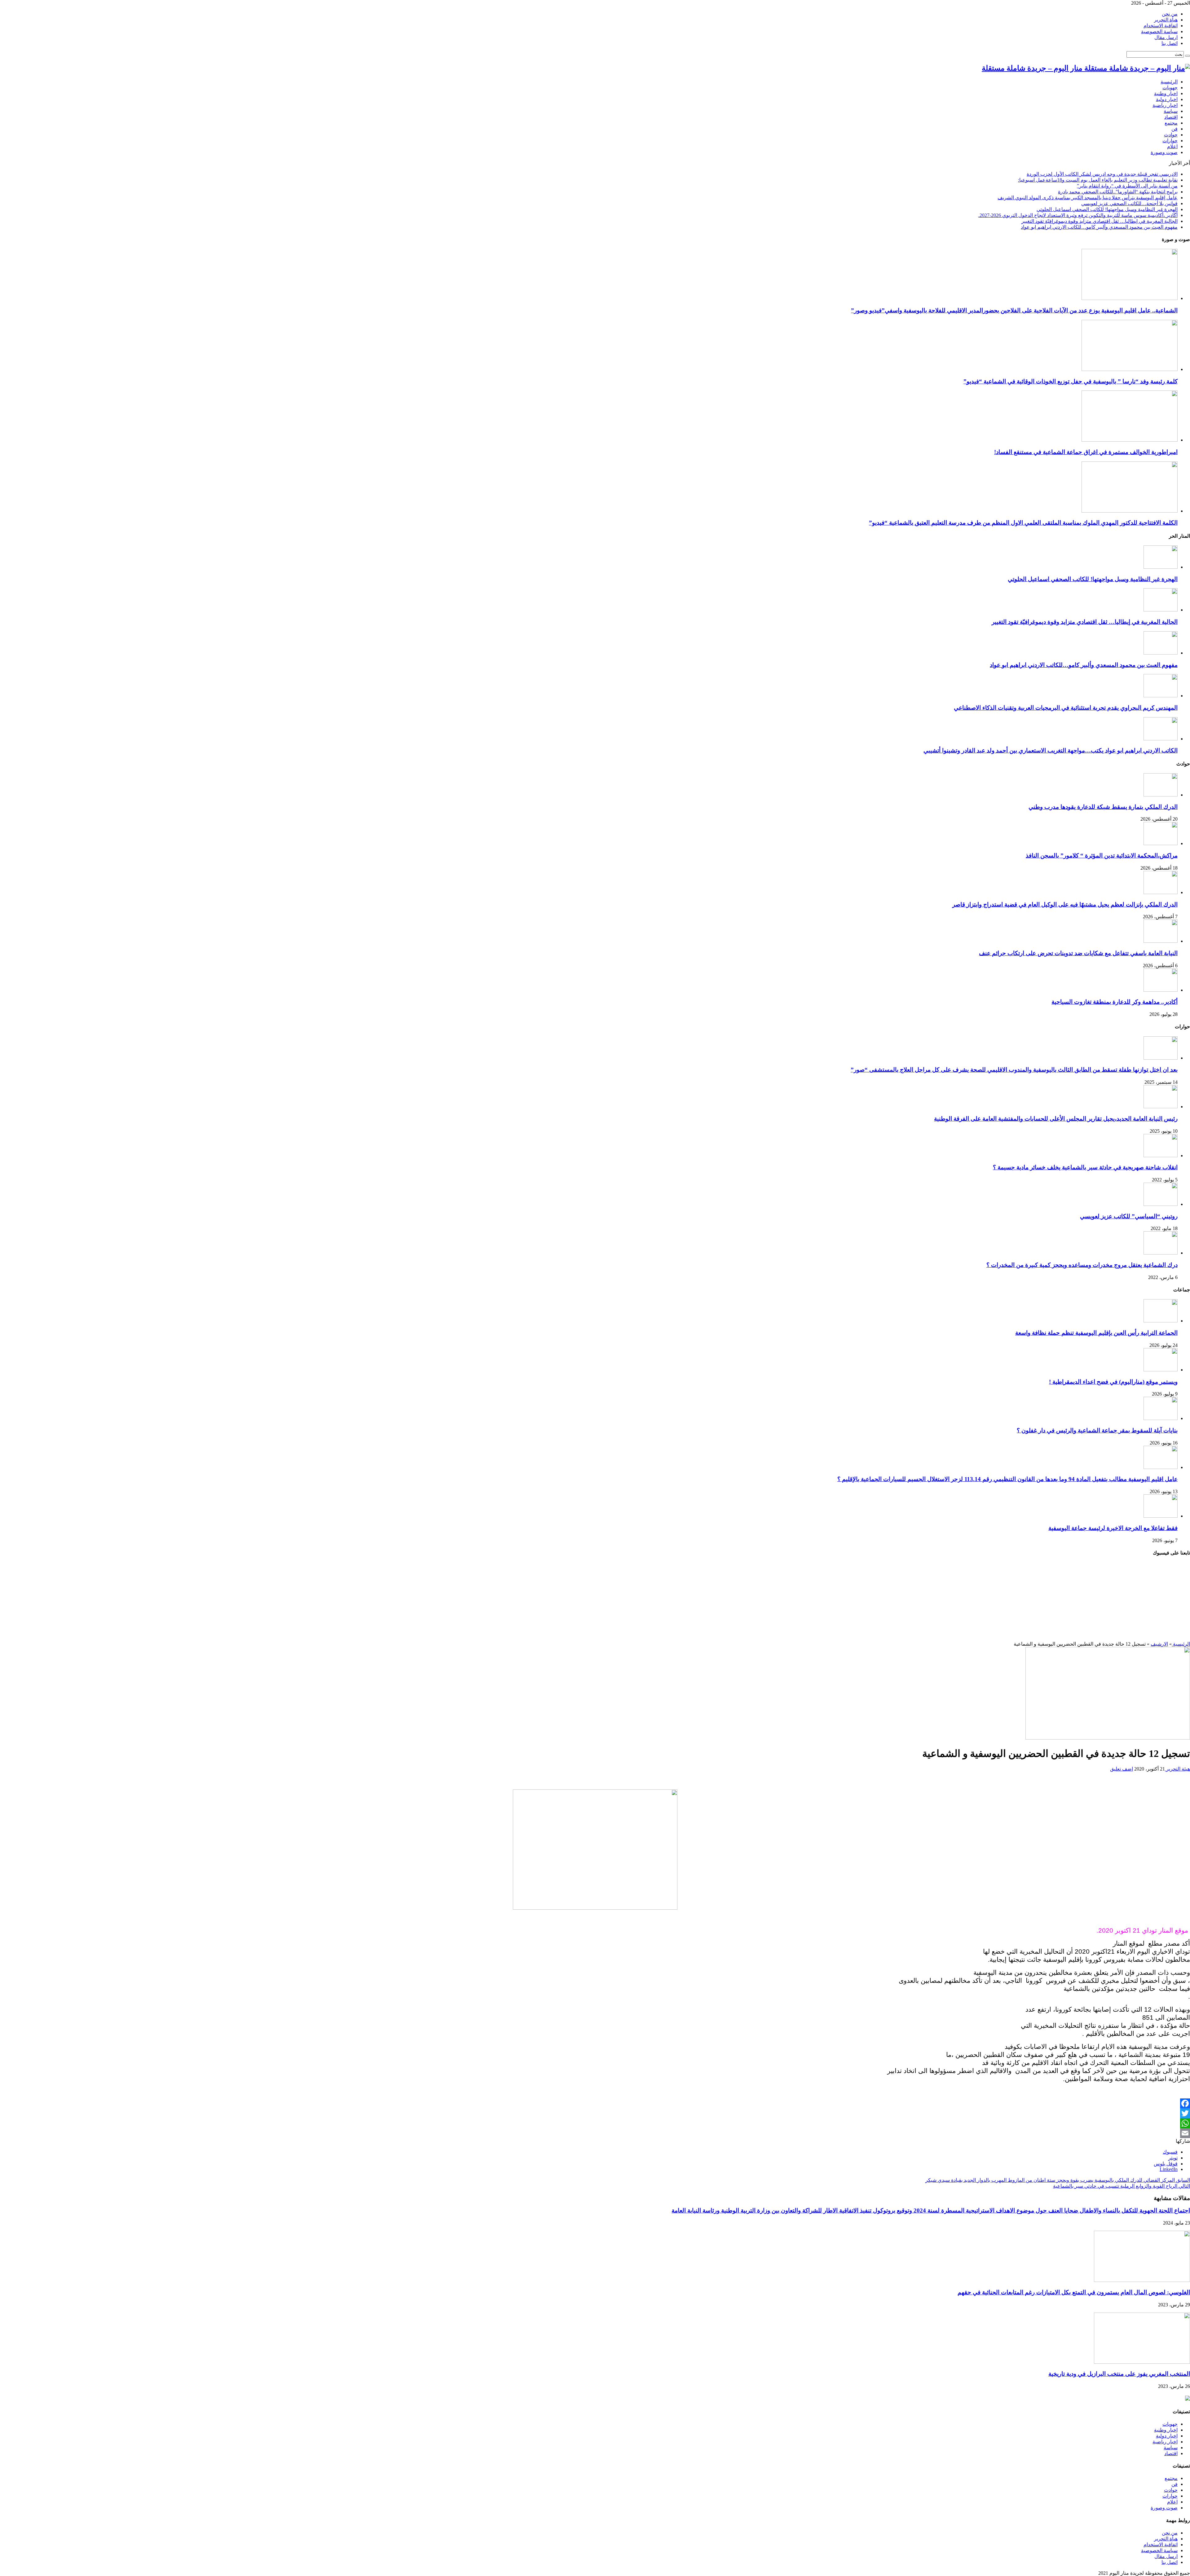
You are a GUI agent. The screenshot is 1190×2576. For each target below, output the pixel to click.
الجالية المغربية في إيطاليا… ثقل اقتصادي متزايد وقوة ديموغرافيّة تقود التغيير (1100, 221)
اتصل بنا (1170, 43)
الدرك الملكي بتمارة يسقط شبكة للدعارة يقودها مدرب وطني (1103, 807)
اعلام (1172, 146)
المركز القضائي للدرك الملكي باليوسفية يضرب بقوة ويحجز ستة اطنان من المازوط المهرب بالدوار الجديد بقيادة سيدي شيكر (1058, 2180)
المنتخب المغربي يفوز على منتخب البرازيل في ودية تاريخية (1119, 2374)
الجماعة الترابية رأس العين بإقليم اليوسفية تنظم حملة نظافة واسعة (1096, 1333)
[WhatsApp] (595, 2123)
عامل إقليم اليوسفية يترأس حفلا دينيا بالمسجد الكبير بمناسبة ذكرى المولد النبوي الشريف (1088, 198)
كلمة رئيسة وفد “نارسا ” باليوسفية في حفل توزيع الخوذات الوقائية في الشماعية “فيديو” (1071, 381)
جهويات (1170, 88)
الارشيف (1159, 1644)
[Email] (595, 2133)
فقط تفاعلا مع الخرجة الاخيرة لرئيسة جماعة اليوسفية (1113, 1528)
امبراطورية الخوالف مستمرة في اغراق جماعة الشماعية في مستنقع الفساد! (1086, 452)
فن (1175, 129)
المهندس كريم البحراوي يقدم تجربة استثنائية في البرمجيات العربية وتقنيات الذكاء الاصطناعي (1066, 708)
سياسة (1171, 111)
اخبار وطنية (1166, 93)
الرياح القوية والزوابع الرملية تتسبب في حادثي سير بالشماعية (1122, 2186)
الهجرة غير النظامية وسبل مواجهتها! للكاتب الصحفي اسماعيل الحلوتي (1107, 209)
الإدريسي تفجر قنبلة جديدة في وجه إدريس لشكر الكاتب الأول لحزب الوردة (1102, 174)
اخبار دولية (1167, 99)
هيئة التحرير (1177, 1769)
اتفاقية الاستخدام (1161, 26)
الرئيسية (1169, 82)
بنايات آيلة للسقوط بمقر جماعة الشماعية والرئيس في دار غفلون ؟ (1097, 1430)
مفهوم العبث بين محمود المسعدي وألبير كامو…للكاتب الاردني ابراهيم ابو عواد (1099, 227)
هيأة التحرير (1166, 20)
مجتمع (1171, 123)
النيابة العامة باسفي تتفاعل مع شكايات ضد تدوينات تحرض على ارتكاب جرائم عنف (1078, 953)
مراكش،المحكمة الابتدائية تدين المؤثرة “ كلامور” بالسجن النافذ (1102, 856)
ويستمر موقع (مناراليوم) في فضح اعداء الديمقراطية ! (1113, 1382)
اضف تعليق (1122, 1769)
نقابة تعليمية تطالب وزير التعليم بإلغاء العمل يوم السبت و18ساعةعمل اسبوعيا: (1098, 180)
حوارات (1170, 141)
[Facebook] (595, 2103)
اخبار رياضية (1165, 105)
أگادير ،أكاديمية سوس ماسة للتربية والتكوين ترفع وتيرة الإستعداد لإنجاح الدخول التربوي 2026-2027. (1078, 215)
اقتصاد (1171, 117)
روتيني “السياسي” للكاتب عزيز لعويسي (1129, 1216)
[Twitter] (595, 2113)
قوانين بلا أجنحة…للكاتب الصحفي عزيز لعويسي (1129, 203)
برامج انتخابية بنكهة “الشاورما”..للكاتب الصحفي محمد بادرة (1118, 192)
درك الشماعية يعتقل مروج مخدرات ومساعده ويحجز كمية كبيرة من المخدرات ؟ (1082, 1265)
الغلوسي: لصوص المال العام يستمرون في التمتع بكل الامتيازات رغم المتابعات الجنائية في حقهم (1074, 2292)
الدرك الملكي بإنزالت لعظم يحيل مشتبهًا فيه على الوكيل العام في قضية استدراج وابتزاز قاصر (1065, 904)
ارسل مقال (1166, 37)
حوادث (1171, 135)
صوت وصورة (1164, 152)
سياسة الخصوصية (1159, 31)
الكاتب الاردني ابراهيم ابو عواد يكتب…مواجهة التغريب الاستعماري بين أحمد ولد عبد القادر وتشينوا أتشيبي (1051, 750)
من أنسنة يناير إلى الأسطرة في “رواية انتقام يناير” (1127, 186)
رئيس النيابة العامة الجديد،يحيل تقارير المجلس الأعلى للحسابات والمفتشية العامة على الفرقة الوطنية (1056, 1119)
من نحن (1170, 14)
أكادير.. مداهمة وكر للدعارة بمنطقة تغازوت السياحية (1115, 1002)
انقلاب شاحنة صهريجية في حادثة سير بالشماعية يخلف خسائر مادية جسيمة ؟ (1085, 1167)
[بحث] (1188, 56)
